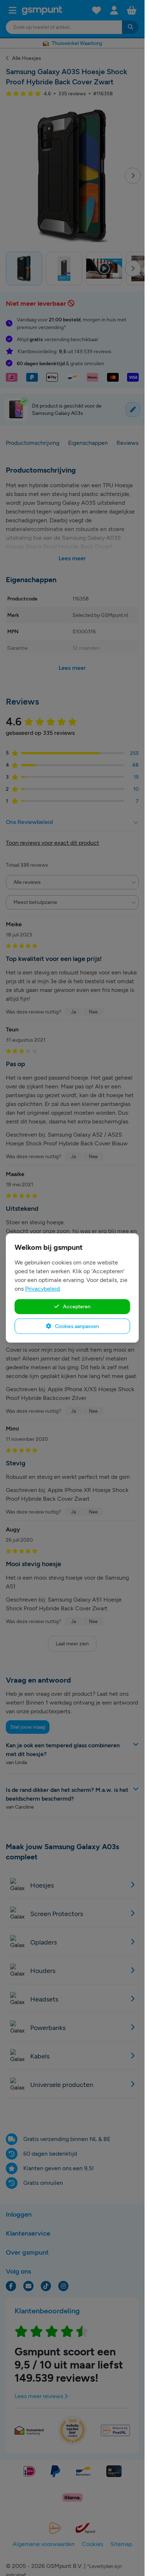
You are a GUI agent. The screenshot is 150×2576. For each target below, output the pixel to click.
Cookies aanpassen (76, 1326)
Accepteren (76, 1306)
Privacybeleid (42, 1289)
